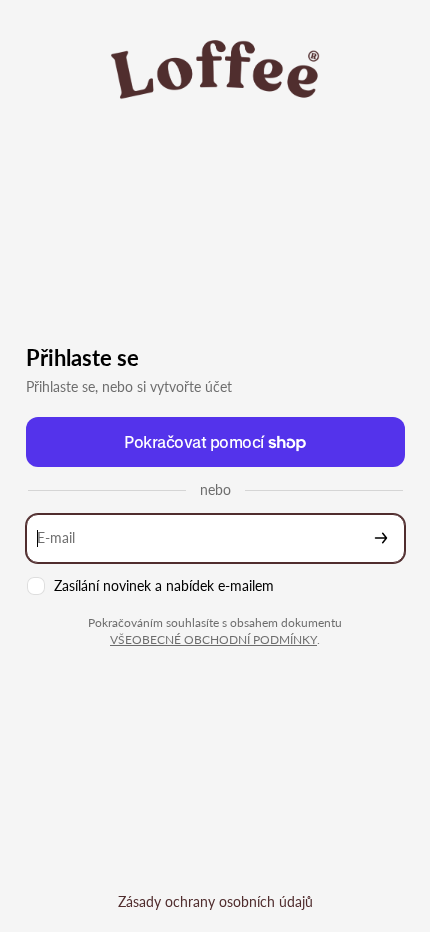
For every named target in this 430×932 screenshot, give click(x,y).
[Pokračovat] (381, 538)
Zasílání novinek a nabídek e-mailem (164, 585)
